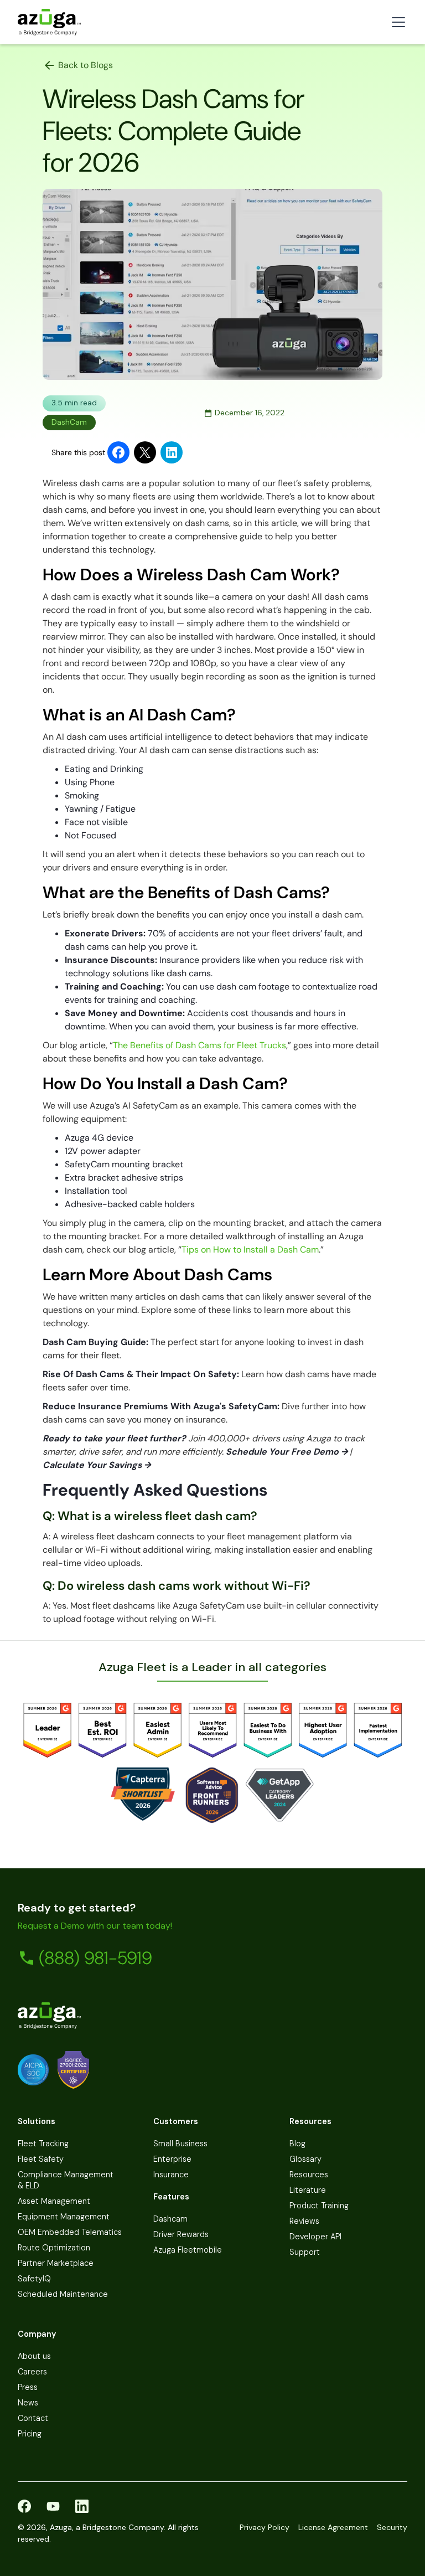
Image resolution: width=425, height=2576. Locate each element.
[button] (396, 22)
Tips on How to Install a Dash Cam (250, 1250)
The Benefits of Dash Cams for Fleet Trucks (199, 1045)
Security (392, 2527)
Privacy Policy (265, 2527)
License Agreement (333, 2527)
